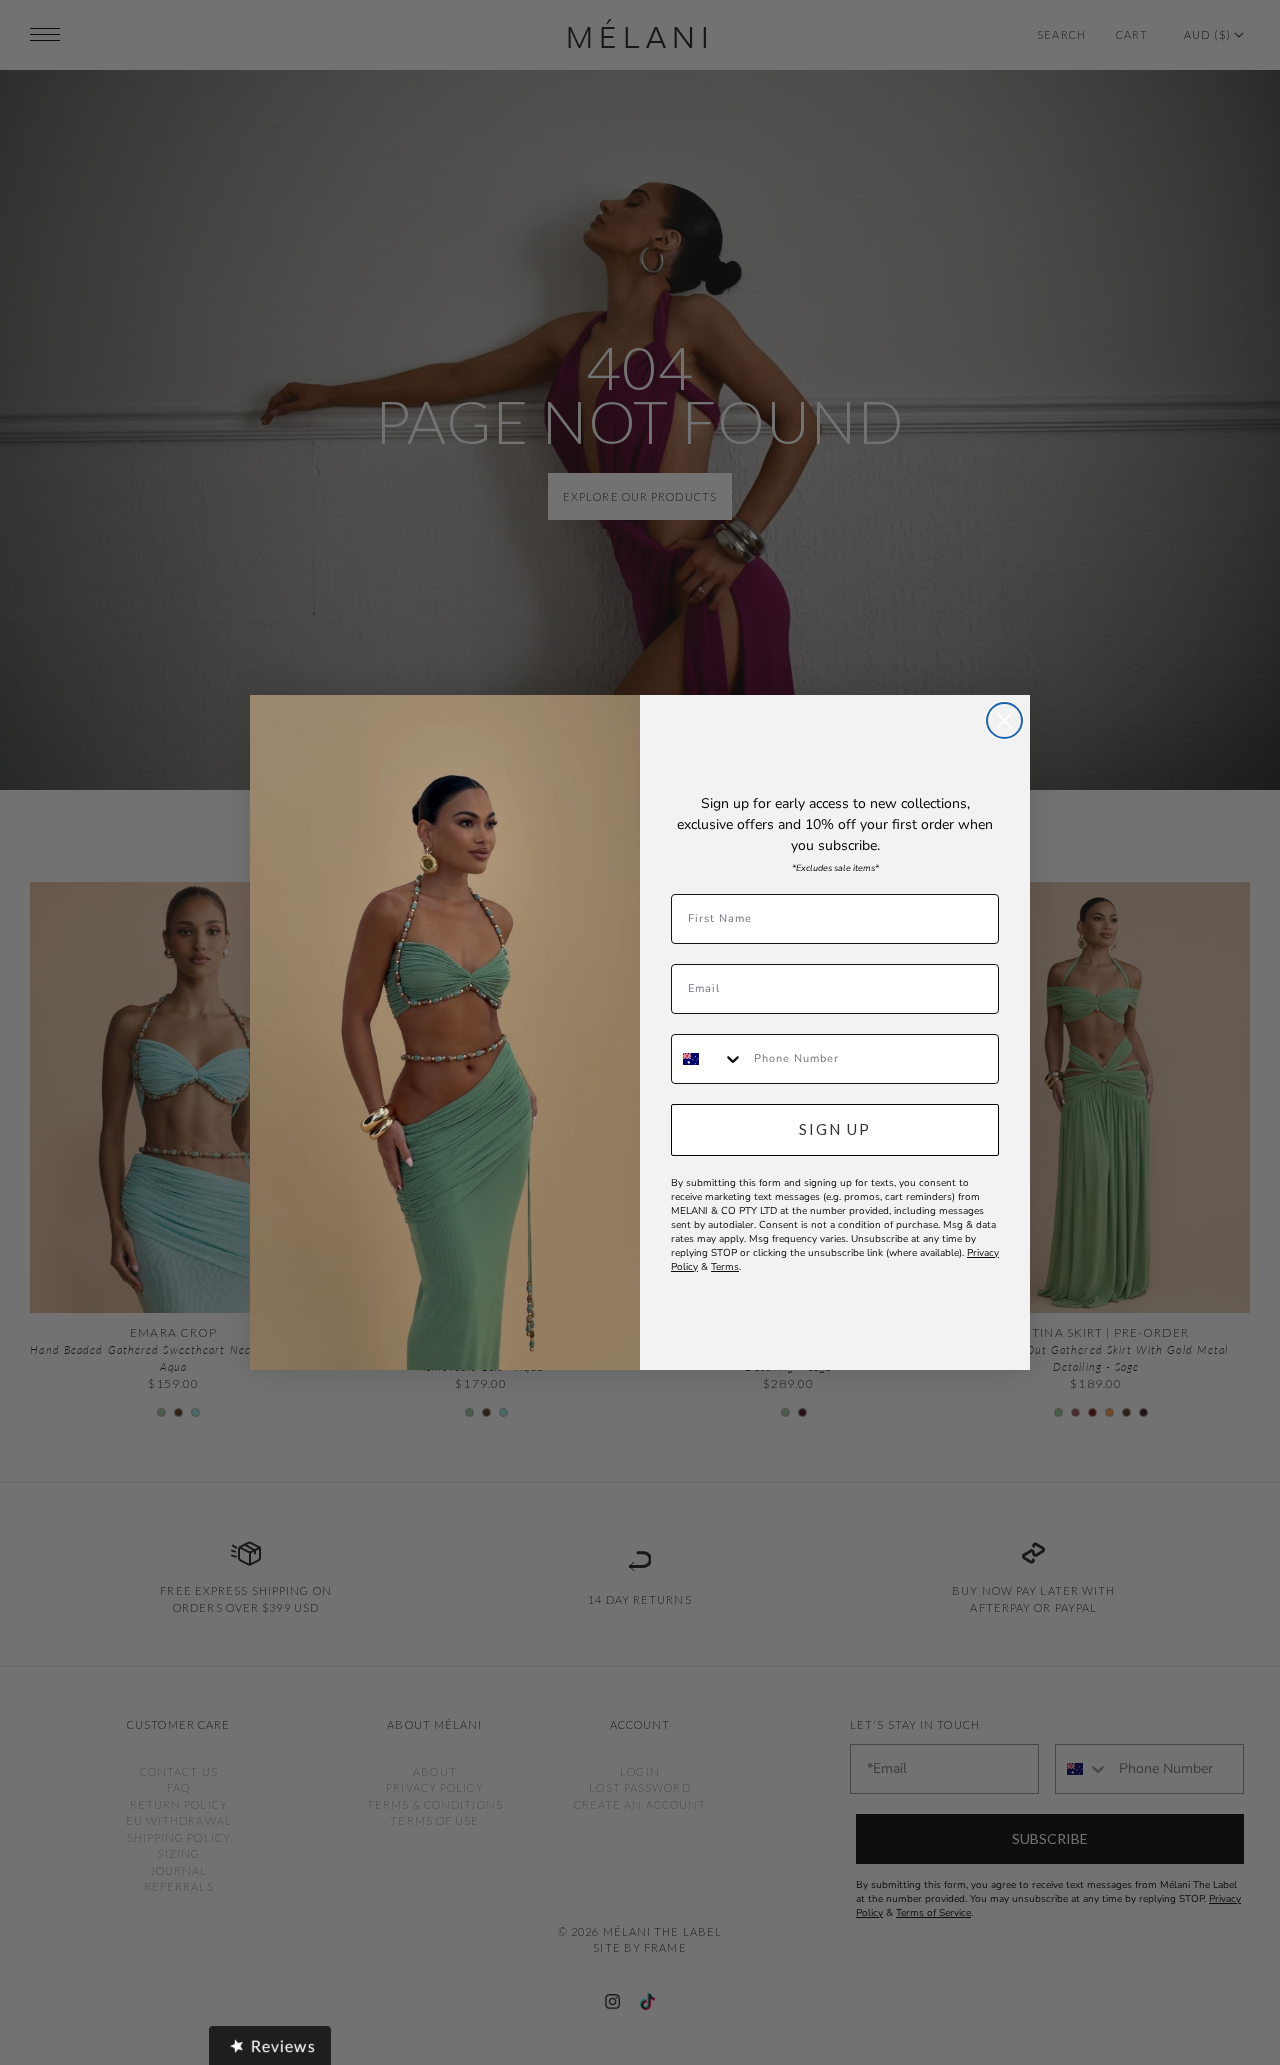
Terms (725, 1267)
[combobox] (708, 1059)
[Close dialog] (1004, 720)
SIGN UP (835, 1129)
